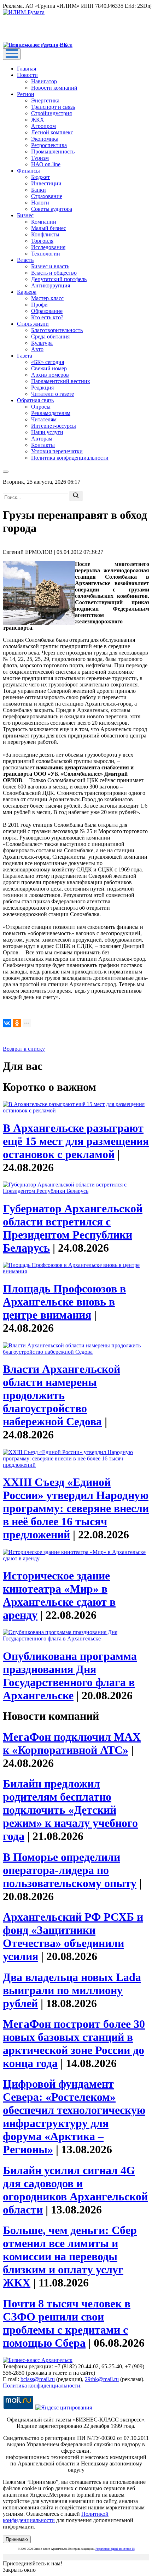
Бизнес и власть (50, 266)
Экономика (45, 139)
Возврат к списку (24, 1049)
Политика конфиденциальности (70, 458)
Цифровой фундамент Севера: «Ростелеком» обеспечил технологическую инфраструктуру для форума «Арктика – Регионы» (74, 2117)
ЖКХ (38, 120)
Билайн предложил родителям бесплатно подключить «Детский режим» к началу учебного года (70, 1810)
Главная (27, 69)
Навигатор (44, 81)
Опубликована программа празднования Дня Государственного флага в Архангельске (70, 1676)
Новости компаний (54, 88)
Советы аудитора (52, 209)
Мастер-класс (47, 298)
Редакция (42, 388)
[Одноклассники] (17, 1023)
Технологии (46, 254)
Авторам (42, 439)
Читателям (44, 419)
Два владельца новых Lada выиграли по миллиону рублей (72, 1990)
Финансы (28, 171)
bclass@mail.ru (38, 2379)
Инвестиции (46, 183)
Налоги (40, 203)
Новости (27, 75)
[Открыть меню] (12, 54)
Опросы (41, 407)
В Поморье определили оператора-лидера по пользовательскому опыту (70, 1870)
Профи (39, 305)
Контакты (43, 445)
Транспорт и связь (53, 107)
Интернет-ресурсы (54, 426)
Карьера (27, 292)
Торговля (42, 241)
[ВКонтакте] (7, 1023)
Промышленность (53, 151)
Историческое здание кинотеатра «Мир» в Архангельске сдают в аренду (59, 1595)
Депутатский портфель (59, 279)
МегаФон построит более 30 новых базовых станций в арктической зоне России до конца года (74, 2044)
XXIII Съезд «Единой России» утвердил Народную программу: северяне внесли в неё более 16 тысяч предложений (76, 1508)
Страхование (47, 196)
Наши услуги (47, 432)
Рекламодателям (51, 413)
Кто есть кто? (47, 317)
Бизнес (25, 215)
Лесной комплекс (52, 132)
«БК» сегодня (48, 362)
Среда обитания (50, 336)
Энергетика (45, 100)
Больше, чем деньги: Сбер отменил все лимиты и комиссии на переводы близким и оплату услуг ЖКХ (70, 2256)
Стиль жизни (33, 324)
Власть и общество (54, 273)
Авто (37, 349)
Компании (44, 222)
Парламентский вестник (61, 381)
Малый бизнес (49, 228)
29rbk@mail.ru (102, 2379)
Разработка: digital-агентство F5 (115, 2549)
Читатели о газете (52, 394)
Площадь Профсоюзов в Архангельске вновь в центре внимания (64, 1302)
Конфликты (45, 234)
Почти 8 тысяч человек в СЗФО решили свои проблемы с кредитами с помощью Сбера (67, 2323)
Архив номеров (50, 375)
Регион (26, 94)
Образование (47, 311)
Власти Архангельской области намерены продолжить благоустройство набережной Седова (62, 1395)
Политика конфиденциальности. (42, 2386)
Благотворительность (57, 330)
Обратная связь (35, 400)
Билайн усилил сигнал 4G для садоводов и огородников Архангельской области (75, 2190)
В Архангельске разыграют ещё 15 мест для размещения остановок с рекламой (76, 1141)
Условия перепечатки (57, 451)
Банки (39, 190)
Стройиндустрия (51, 113)
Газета (25, 356)
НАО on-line (46, 164)
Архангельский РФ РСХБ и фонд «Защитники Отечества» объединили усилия (73, 1937)
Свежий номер (49, 368)
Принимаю (17, 2539)
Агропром (43, 126)
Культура (42, 343)
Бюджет (40, 177)
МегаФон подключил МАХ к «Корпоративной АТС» (72, 1743)
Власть (25, 260)
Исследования (48, 247)
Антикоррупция (51, 285)
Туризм (40, 158)
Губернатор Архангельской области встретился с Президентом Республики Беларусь (73, 1228)
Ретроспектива (49, 145)
